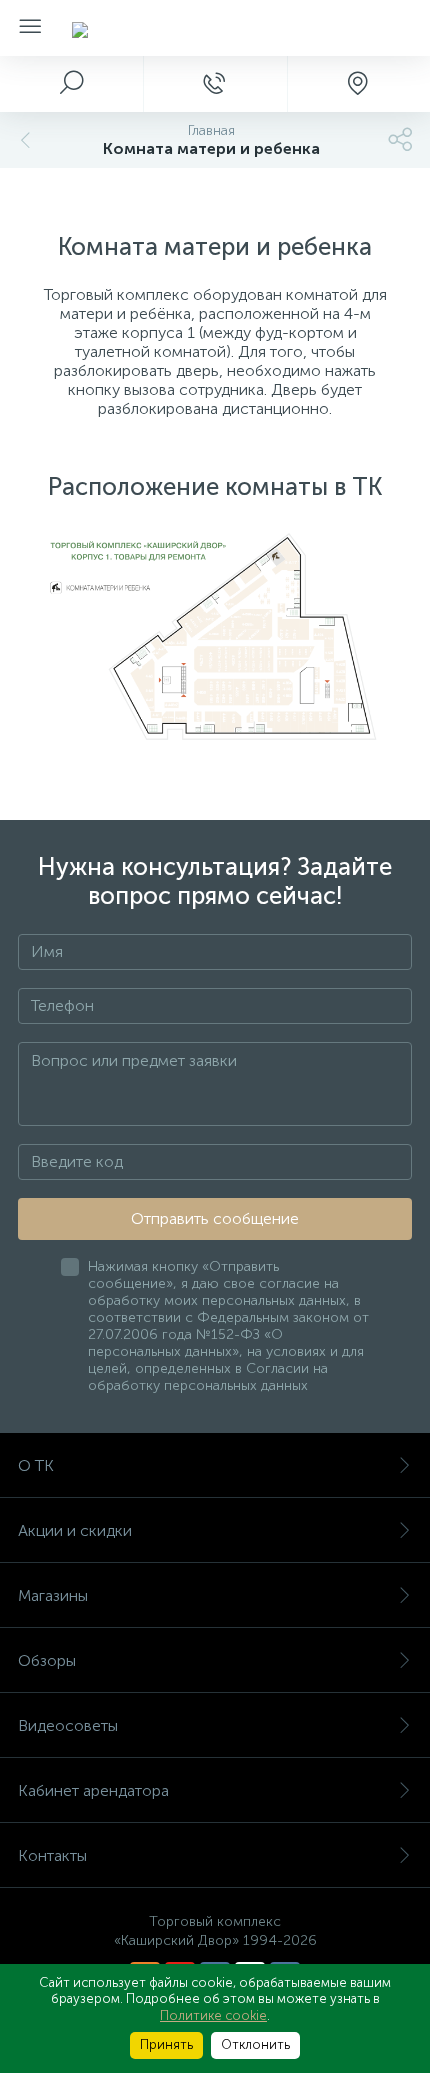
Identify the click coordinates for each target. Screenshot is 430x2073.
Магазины (53, 1595)
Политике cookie (213, 2015)
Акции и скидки (75, 1530)
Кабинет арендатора (93, 1790)
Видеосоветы (68, 1725)
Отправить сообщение (215, 1218)
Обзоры (47, 1660)
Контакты (52, 1855)
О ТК (36, 1465)
